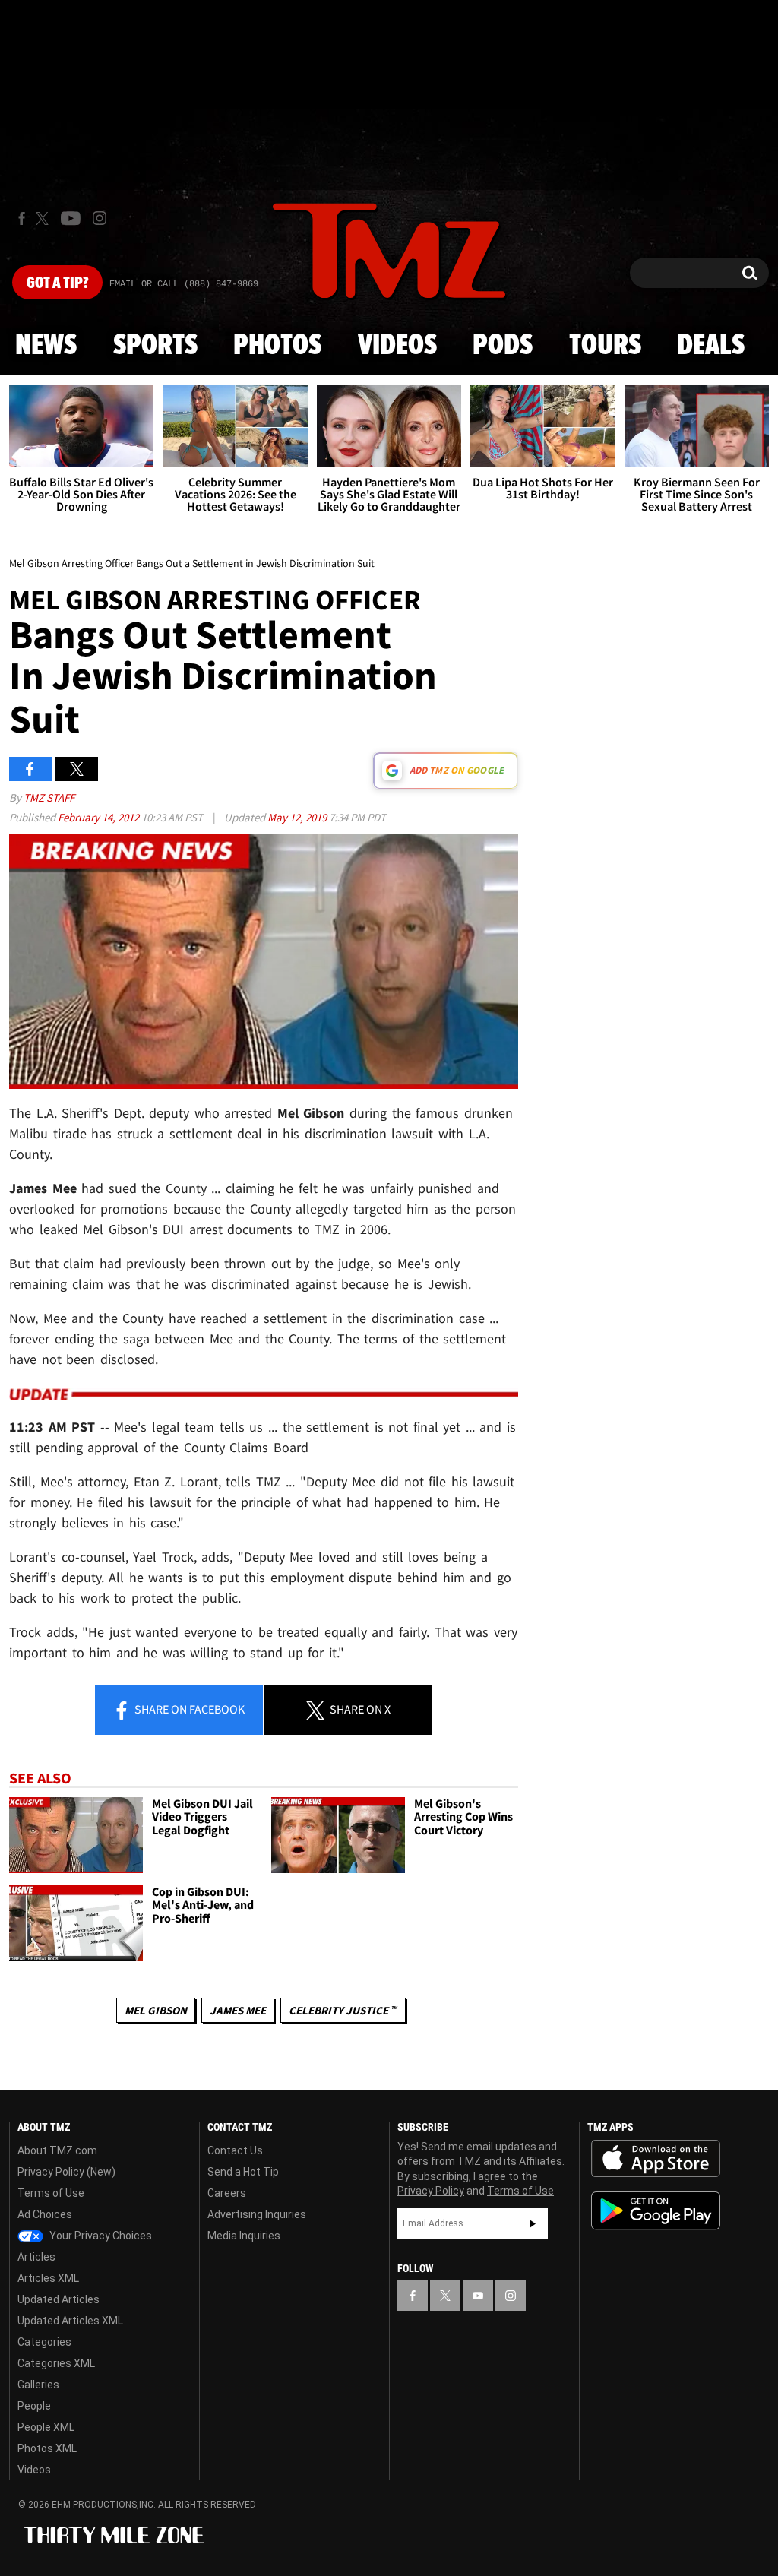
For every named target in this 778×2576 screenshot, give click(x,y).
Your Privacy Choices (100, 2236)
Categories (44, 2342)
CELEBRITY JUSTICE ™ (343, 2010)
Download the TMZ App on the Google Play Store (656, 2211)
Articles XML (48, 2278)
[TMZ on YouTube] (478, 2296)
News (46, 346)
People (34, 2406)
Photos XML (47, 2448)
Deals (711, 346)
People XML (46, 2427)
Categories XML (56, 2363)
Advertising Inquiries (257, 2214)
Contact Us (235, 2150)
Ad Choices (45, 2214)
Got (57, 283)
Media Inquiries (244, 2236)
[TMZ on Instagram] (100, 218)
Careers (227, 2193)
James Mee (238, 2010)
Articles (36, 2257)
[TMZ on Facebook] (22, 218)
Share (188, 1709)
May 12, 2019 (298, 817)
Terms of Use (51, 2193)
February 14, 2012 (100, 817)
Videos (397, 346)
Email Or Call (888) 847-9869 (184, 284)
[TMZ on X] (44, 218)
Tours (605, 346)
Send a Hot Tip (243, 2172)
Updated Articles (59, 2299)
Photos (277, 346)
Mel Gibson (156, 2010)
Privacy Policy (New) (66, 2172)
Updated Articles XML (70, 2321)
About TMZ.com (57, 2150)
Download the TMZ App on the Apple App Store (656, 2159)
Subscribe (533, 2223)
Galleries (38, 2385)
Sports (155, 346)
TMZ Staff (49, 797)
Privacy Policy (431, 2191)
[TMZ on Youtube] (71, 218)
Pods (503, 346)
